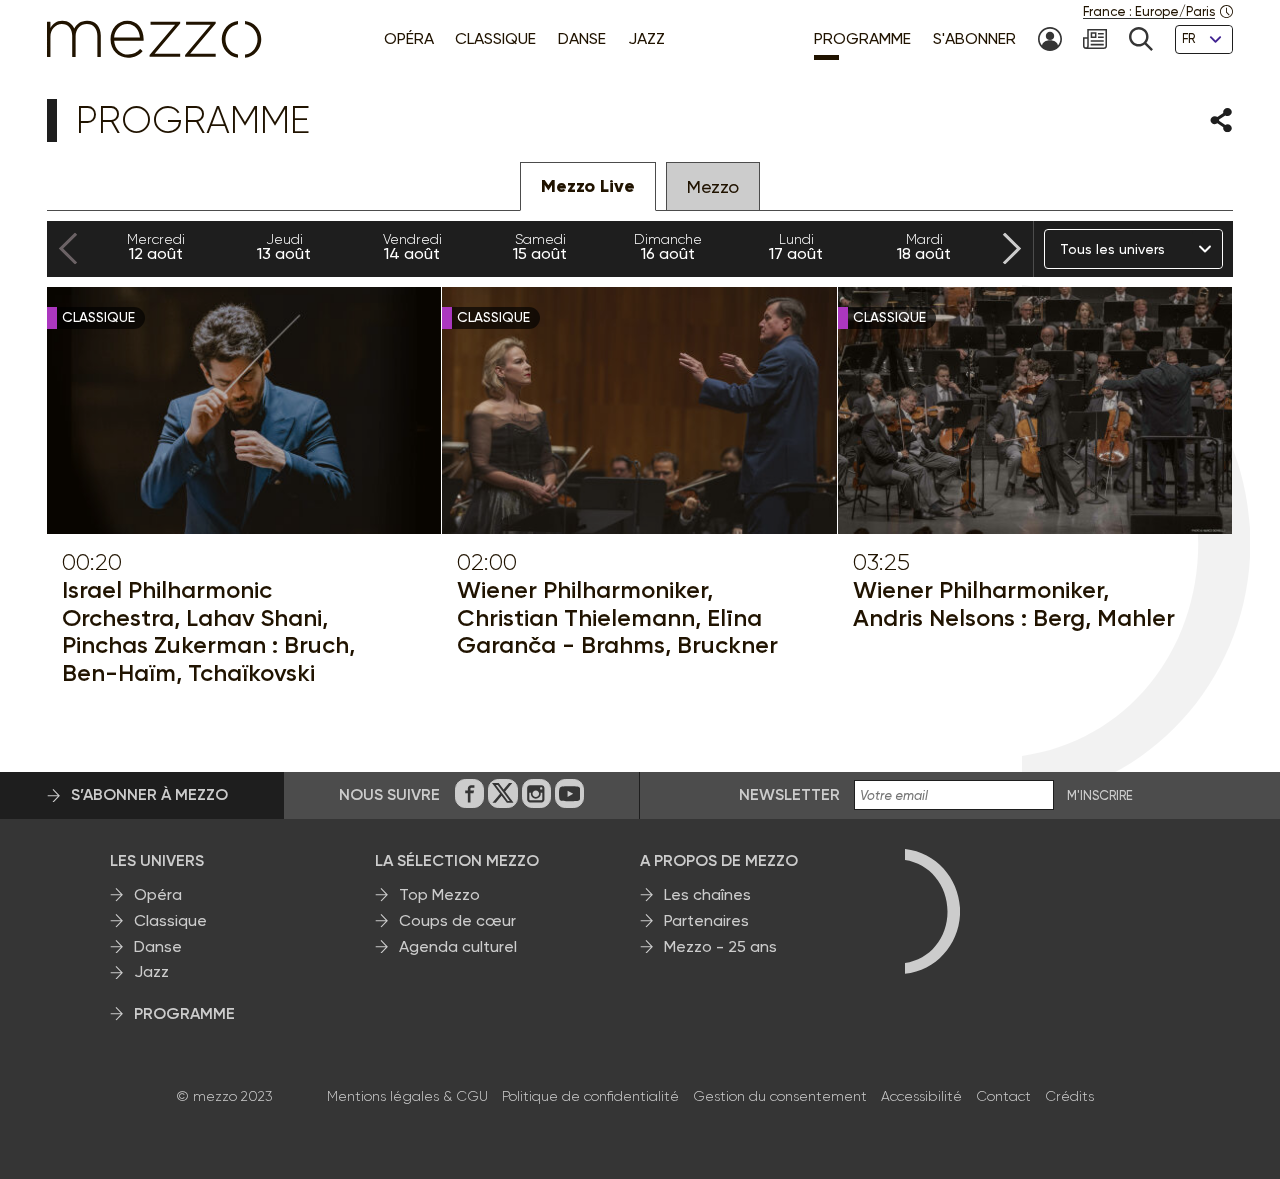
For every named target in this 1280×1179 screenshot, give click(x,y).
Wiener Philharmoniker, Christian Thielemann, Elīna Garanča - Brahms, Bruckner (617, 617)
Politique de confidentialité (590, 1096)
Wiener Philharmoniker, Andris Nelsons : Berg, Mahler (1014, 603)
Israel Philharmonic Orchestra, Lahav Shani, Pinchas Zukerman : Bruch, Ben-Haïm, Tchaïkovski (208, 631)
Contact (1003, 1096)
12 (156, 247)
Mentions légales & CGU (407, 1096)
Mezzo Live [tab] (588, 186)
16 (668, 247)
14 (412, 247)
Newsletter (789, 794)
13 (284, 247)
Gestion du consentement (780, 1096)
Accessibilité (921, 1096)
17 (796, 247)
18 (924, 247)
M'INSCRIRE (1100, 796)
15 (540, 247)
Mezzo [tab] (713, 186)
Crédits (1069, 1096)
